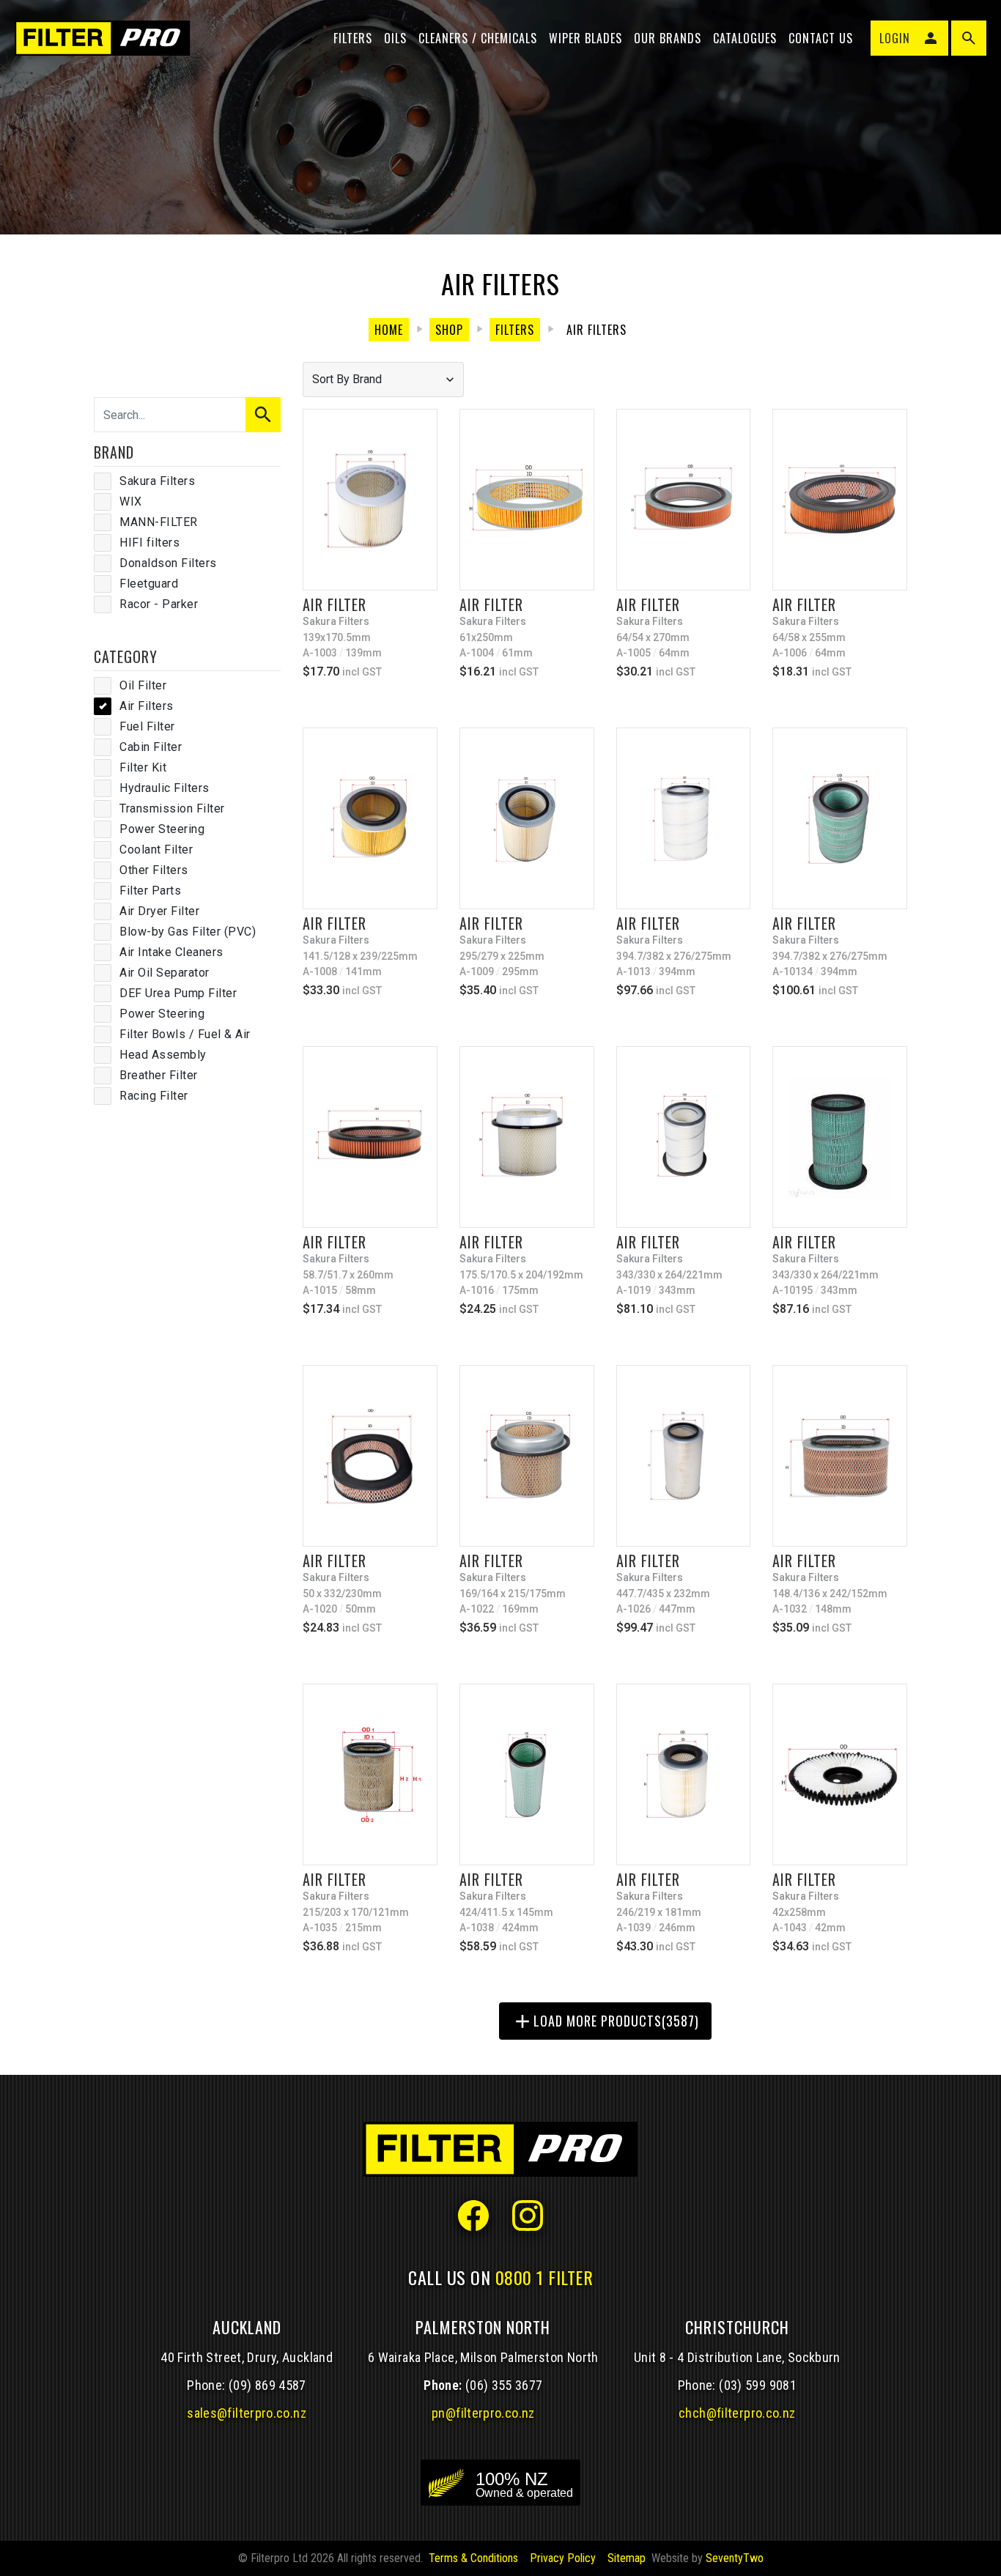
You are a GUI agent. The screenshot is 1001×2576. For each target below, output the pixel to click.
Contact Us (821, 38)
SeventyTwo (735, 2558)
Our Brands (668, 38)
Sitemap (627, 2558)
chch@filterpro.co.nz (737, 2413)
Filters (353, 38)
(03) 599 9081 (758, 2385)
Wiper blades (586, 38)
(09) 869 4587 (267, 2385)
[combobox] (383, 380)
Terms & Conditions (473, 2558)
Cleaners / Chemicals (478, 38)
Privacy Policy (563, 2558)
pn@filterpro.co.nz (483, 2413)
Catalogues (745, 38)
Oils (395, 38)
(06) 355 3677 (504, 2385)
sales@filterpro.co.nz (247, 2413)
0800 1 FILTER (544, 2277)
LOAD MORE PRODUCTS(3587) (605, 2021)
